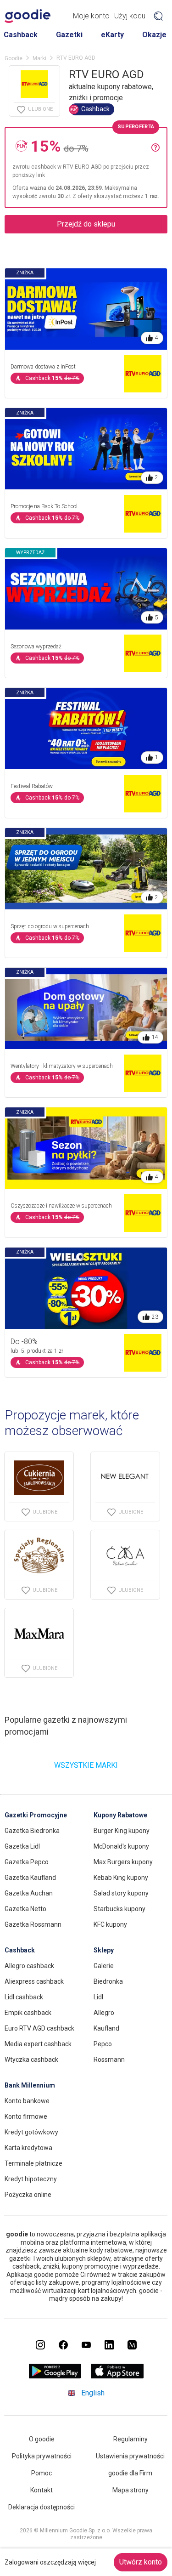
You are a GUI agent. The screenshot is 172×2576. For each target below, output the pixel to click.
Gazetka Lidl (22, 1846)
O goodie (42, 2439)
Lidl (98, 1997)
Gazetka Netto (25, 1909)
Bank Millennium (30, 2085)
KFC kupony (110, 1924)
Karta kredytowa (28, 2148)
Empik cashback (28, 2013)
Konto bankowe (27, 2101)
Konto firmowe (26, 2116)
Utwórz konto (141, 2562)
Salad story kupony (121, 1893)
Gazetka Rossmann (33, 1924)
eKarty (112, 35)
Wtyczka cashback (31, 2060)
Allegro (104, 2013)
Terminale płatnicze (33, 2163)
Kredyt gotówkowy (31, 2132)
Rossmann (109, 2060)
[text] (91, 146)
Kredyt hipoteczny (31, 2179)
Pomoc (42, 2473)
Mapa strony (130, 2490)
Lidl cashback (24, 1997)
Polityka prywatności (42, 2456)
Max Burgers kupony (123, 1862)
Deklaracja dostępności (42, 2507)
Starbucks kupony (119, 1909)
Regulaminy (130, 2439)
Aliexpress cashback (34, 1981)
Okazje (154, 35)
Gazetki (69, 35)
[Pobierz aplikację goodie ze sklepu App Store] (117, 2376)
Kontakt (42, 2490)
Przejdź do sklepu (86, 224)
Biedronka (108, 1981)
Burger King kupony (122, 1831)
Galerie (104, 1966)
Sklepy (104, 1950)
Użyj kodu (130, 16)
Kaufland (106, 2028)
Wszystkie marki (86, 1765)
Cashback (21, 35)
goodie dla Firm (130, 2473)
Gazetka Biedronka (32, 1831)
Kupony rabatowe (120, 1815)
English (93, 2393)
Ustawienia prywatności (130, 2456)
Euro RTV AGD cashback (39, 2028)
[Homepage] (28, 16)
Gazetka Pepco (27, 1862)
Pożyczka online (28, 2195)
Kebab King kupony (121, 1878)
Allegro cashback (29, 1966)
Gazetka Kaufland (30, 1878)
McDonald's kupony (121, 1846)
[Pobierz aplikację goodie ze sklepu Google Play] (55, 2376)
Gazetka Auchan (29, 1893)
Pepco (103, 2044)
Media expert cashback (38, 2044)
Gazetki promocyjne (36, 1815)
